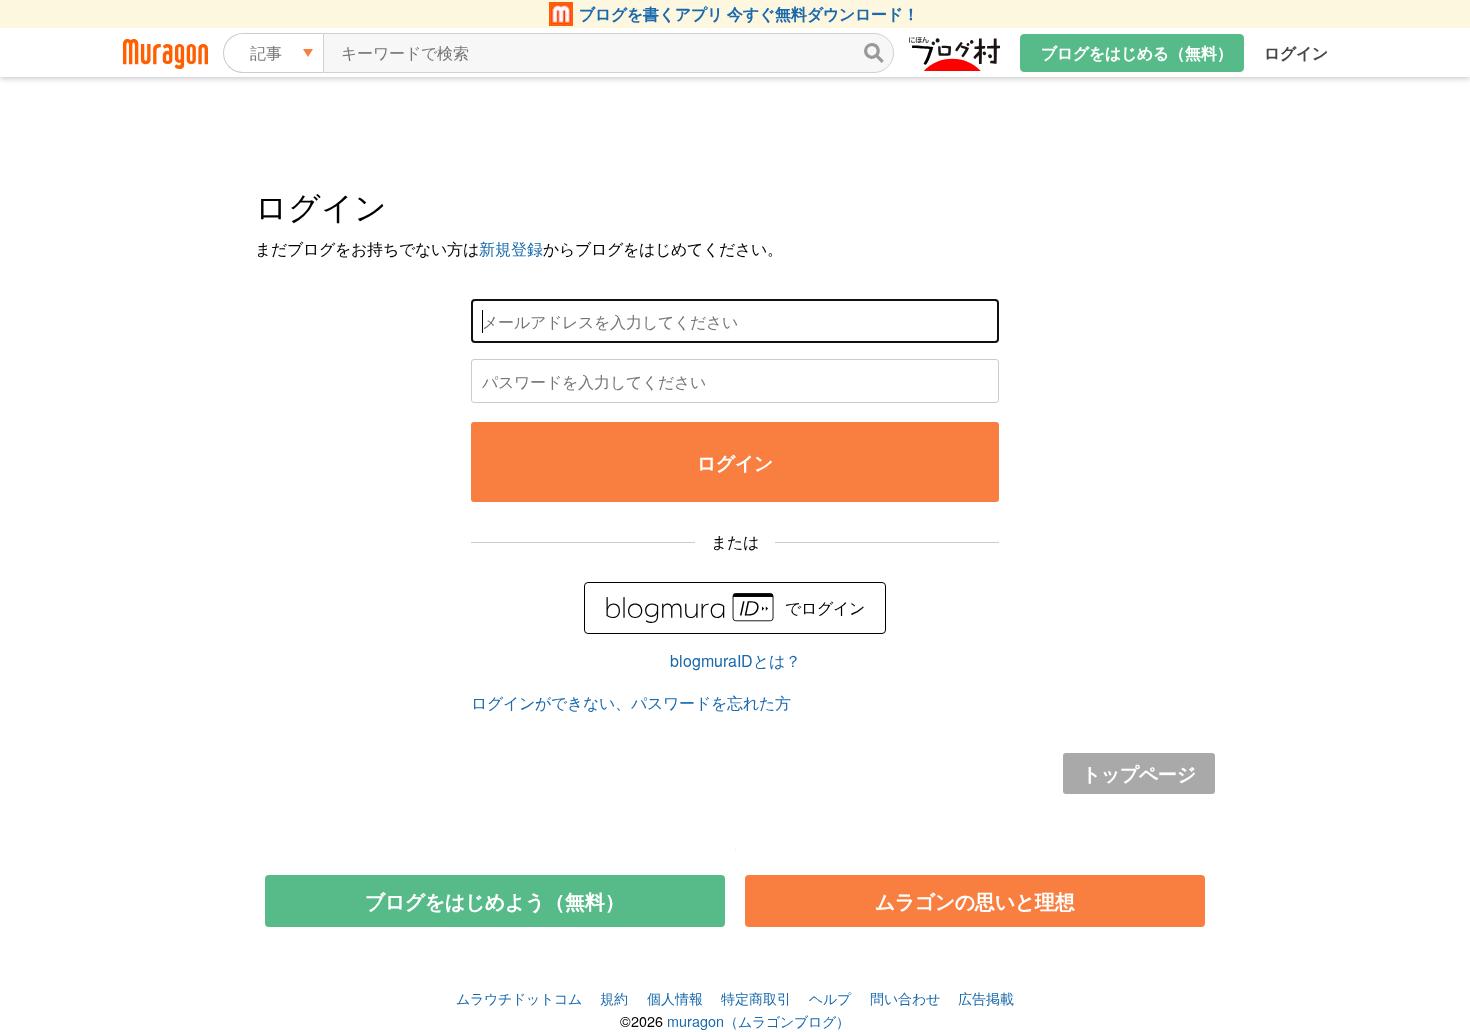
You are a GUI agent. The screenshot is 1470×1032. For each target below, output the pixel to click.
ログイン (1296, 52)
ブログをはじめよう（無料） (495, 900)
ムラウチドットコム (519, 997)
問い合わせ (905, 997)
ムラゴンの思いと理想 (975, 900)
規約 (614, 997)
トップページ (1139, 773)
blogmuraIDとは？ (735, 660)
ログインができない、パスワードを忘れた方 (631, 702)
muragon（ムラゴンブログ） (758, 1020)
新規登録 (511, 248)
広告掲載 (986, 997)
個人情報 (675, 997)
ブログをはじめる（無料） (1137, 52)
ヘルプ (830, 997)
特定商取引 (756, 997)
